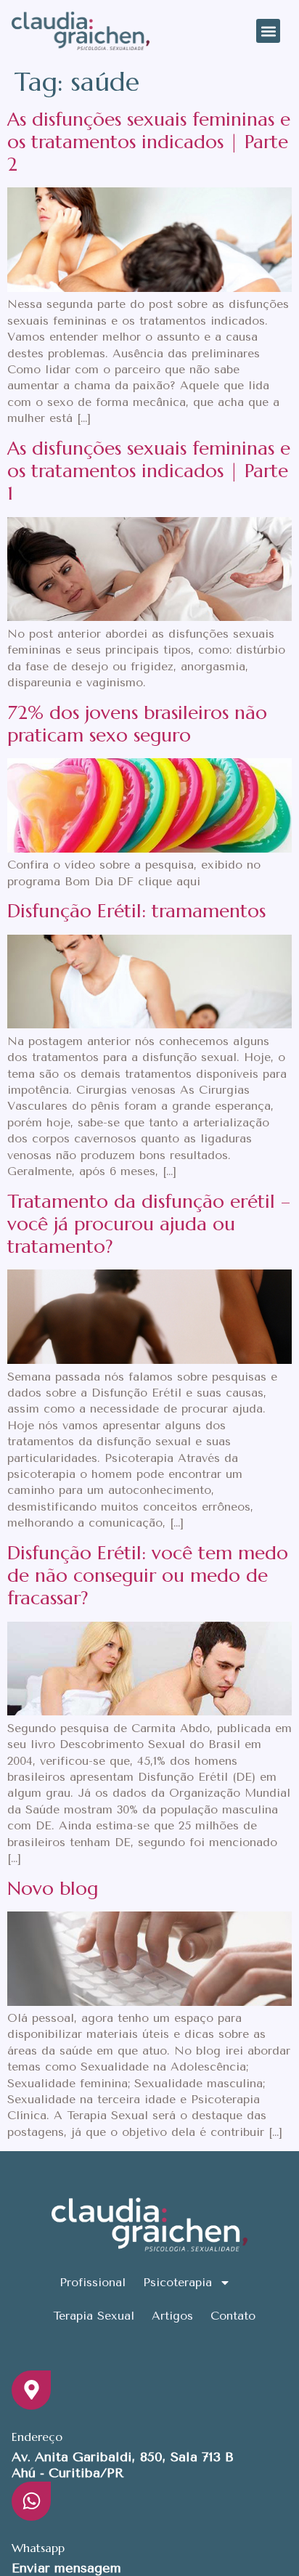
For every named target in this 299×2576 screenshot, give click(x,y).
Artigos (172, 2316)
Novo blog (53, 1888)
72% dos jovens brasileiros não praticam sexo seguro (137, 724)
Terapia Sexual (94, 2316)
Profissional (93, 2282)
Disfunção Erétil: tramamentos (136, 911)
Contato (233, 2316)
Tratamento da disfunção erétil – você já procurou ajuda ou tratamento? (149, 1224)
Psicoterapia (177, 2282)
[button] (268, 31)
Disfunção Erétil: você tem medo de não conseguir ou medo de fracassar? (148, 1575)
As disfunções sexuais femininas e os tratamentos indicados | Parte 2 (149, 142)
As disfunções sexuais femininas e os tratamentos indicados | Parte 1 (149, 471)
